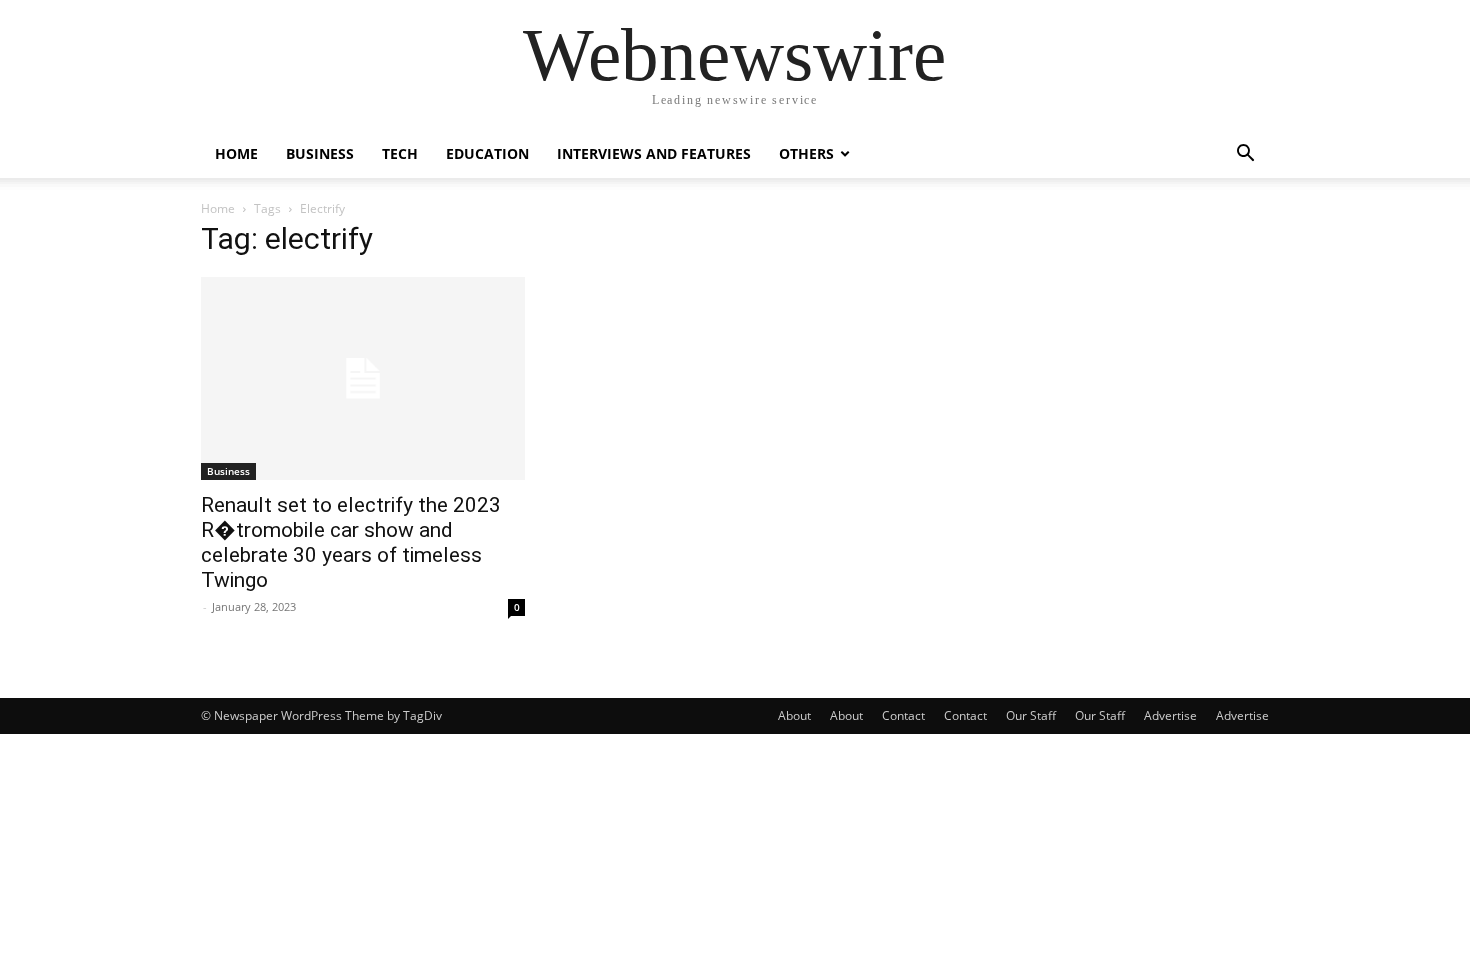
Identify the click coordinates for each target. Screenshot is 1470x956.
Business (320, 153)
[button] (1245, 155)
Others (806, 153)
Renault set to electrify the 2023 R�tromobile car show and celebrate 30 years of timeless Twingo (351, 542)
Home (236, 153)
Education (487, 153)
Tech (400, 153)
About (794, 715)
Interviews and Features (654, 153)
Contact (903, 715)
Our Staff (1031, 715)
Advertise (1170, 715)
